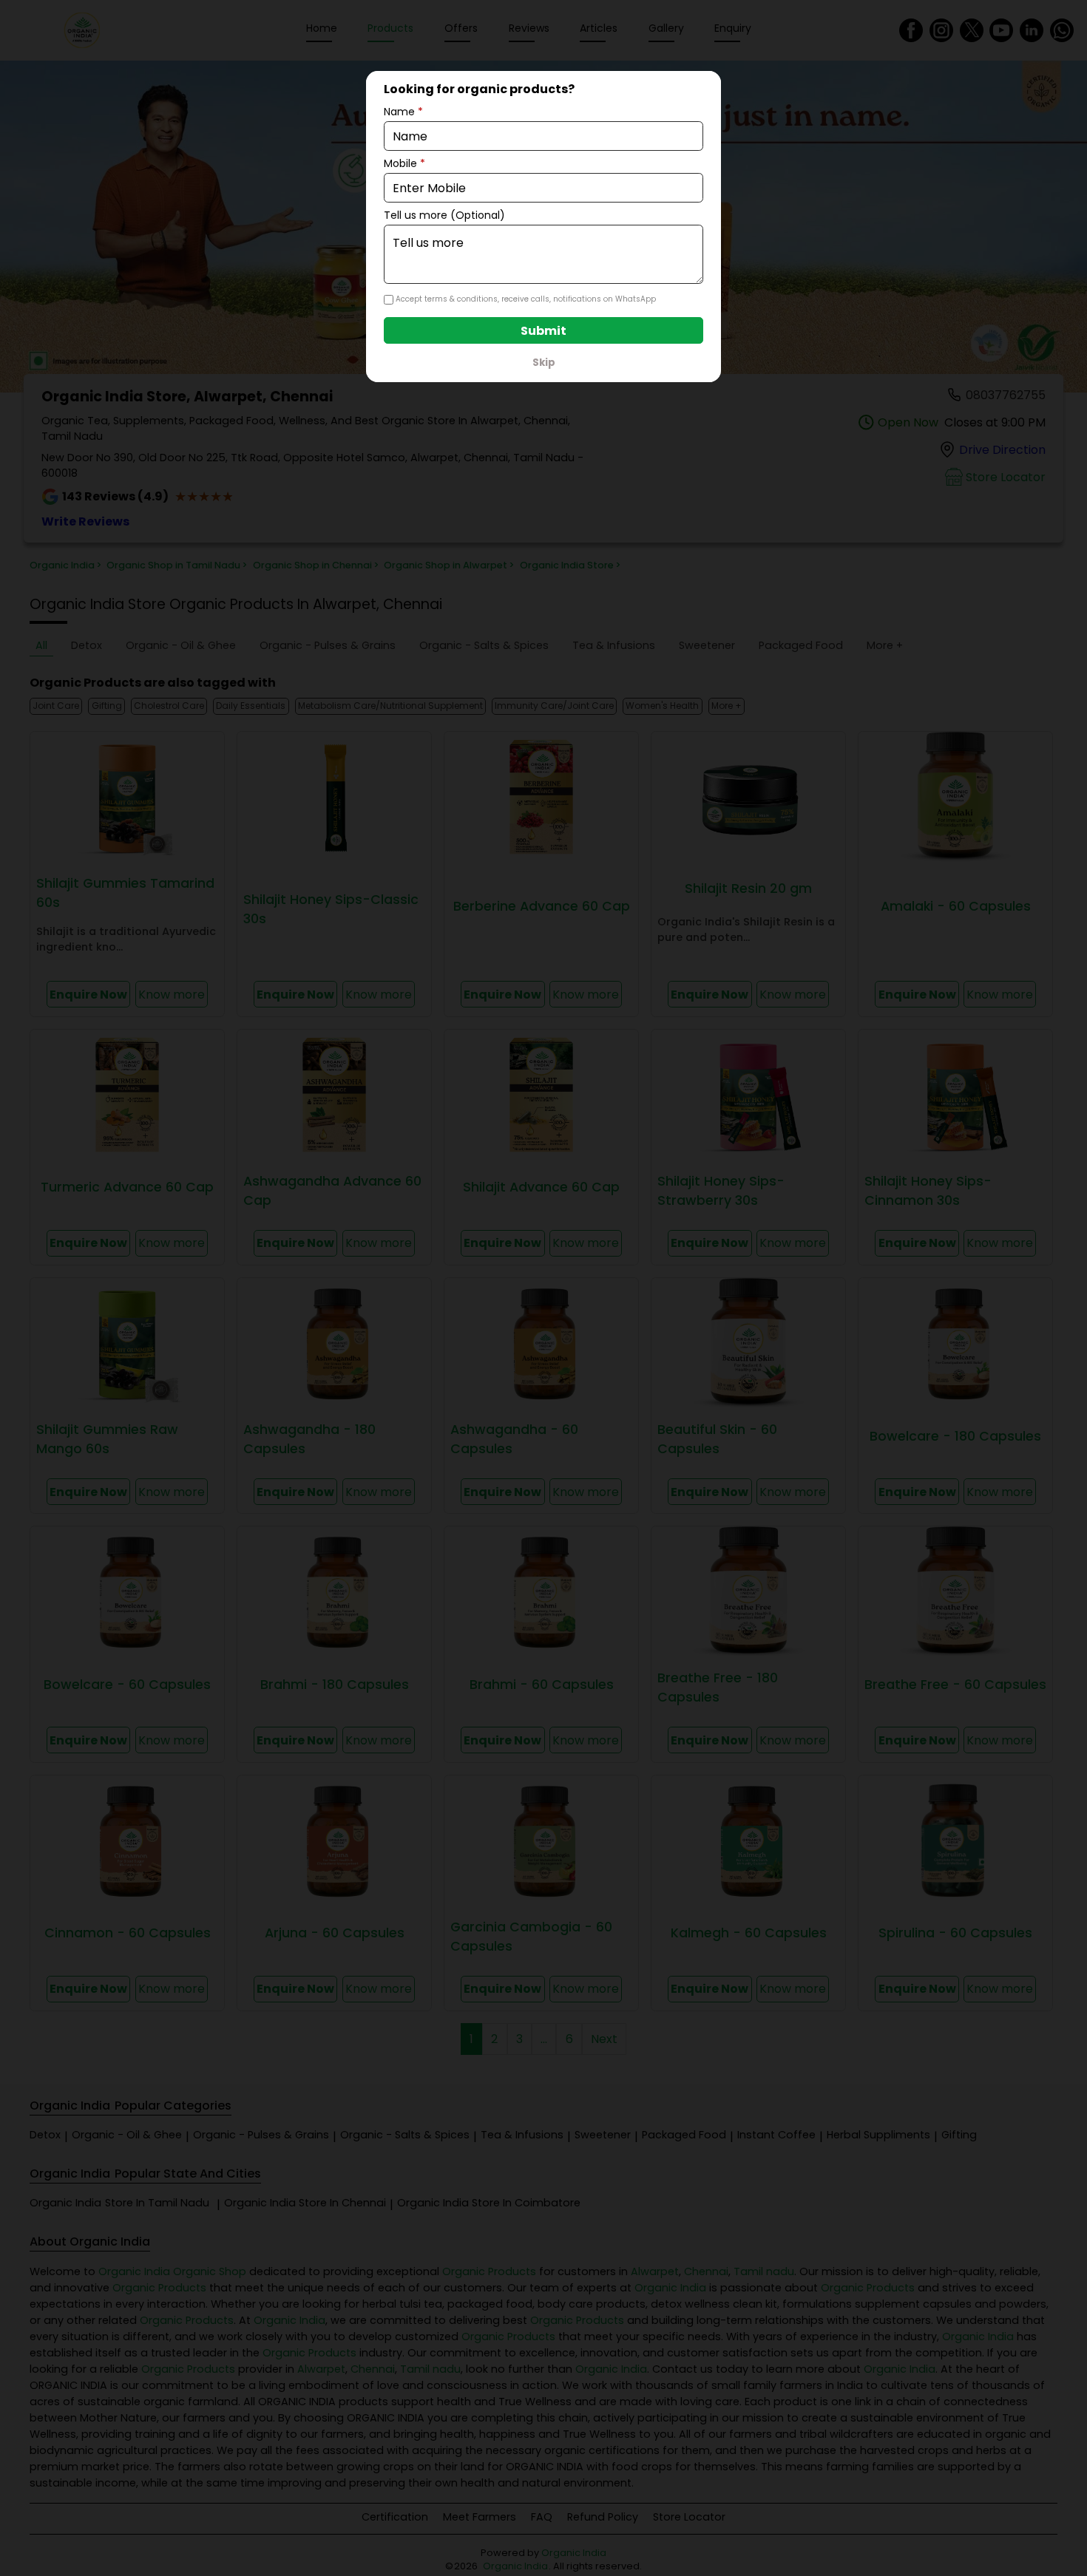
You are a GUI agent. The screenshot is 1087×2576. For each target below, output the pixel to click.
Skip (544, 363)
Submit (543, 331)
